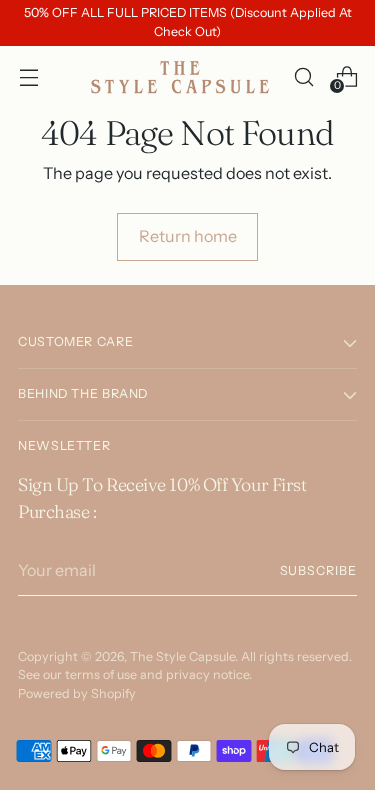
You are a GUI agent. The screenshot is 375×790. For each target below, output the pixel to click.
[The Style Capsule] (182, 77)
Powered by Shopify (77, 693)
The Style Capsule (182, 656)
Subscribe (318, 570)
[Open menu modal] (28, 76)
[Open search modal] (303, 76)
